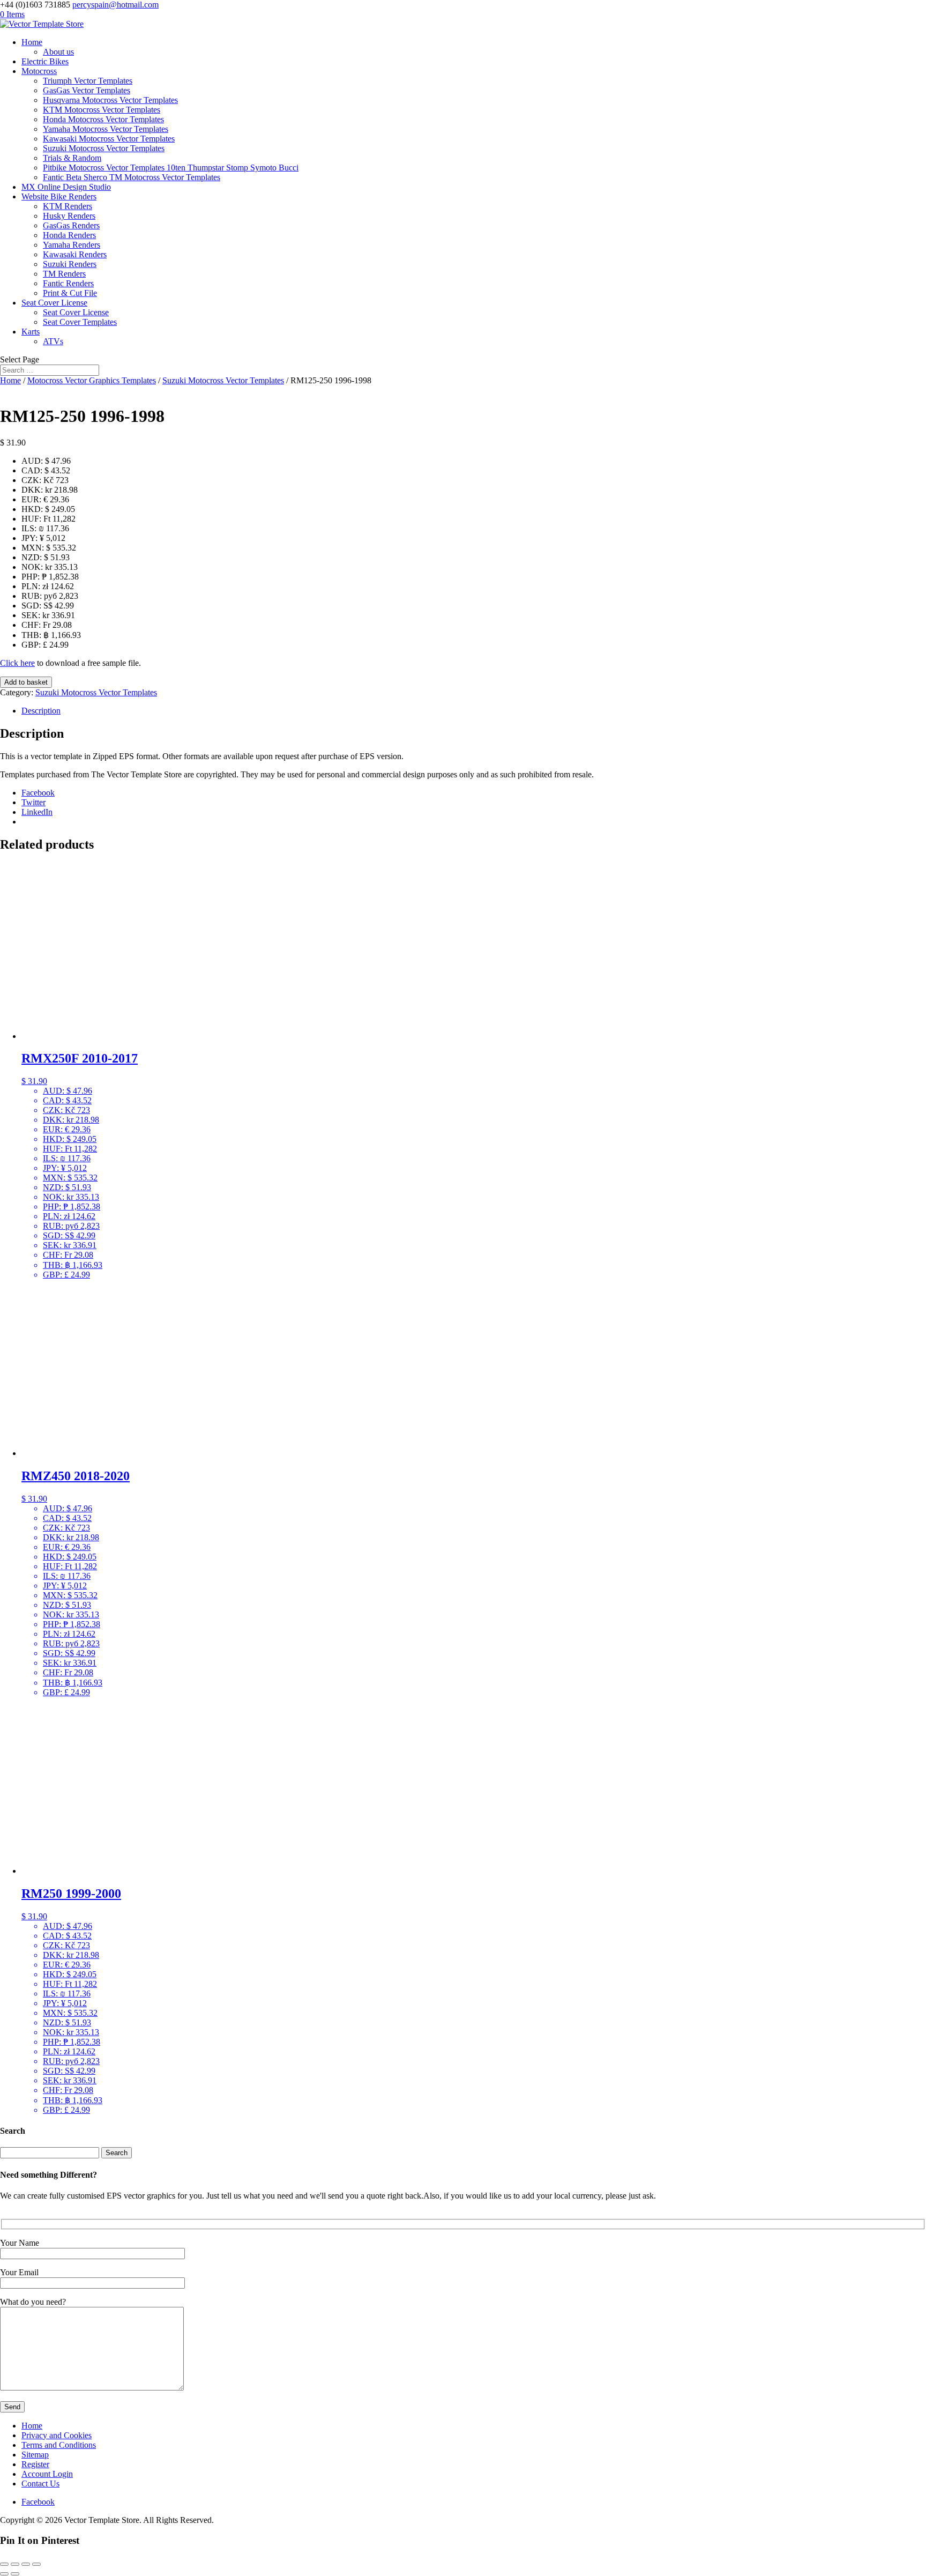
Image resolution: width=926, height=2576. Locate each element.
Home (32, 42)
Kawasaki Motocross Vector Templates (109, 139)
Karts (31, 332)
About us (58, 52)
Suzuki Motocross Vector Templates (104, 148)
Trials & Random (72, 158)
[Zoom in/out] (4, 2564)
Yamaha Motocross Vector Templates (106, 129)
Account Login (47, 2474)
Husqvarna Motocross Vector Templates (110, 100)
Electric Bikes (45, 61)
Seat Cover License (54, 303)
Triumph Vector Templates (88, 81)
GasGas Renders (71, 225)
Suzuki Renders (70, 264)
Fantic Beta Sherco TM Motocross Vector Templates (132, 177)
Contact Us (40, 2484)
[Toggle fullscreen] (15, 2564)
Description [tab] (41, 711)
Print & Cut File (70, 293)
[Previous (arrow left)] (4, 2574)
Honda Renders (69, 235)
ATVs (53, 341)
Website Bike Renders (59, 196)
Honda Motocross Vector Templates (103, 119)
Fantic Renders (68, 283)
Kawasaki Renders (75, 254)
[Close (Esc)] (36, 2564)
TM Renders (64, 274)
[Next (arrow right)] (15, 2574)
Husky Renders (69, 216)
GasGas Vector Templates (87, 90)
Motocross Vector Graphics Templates (92, 380)
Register (35, 2464)
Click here (17, 663)
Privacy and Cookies (57, 2435)
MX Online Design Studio (66, 187)
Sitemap (35, 2455)
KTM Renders (68, 206)
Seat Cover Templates (80, 322)
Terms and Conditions (59, 2445)
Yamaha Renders (72, 245)
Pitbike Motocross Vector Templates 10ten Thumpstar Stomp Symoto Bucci (171, 168)
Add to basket (26, 682)
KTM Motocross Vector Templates (102, 110)
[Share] (26, 2564)
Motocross (39, 71)
